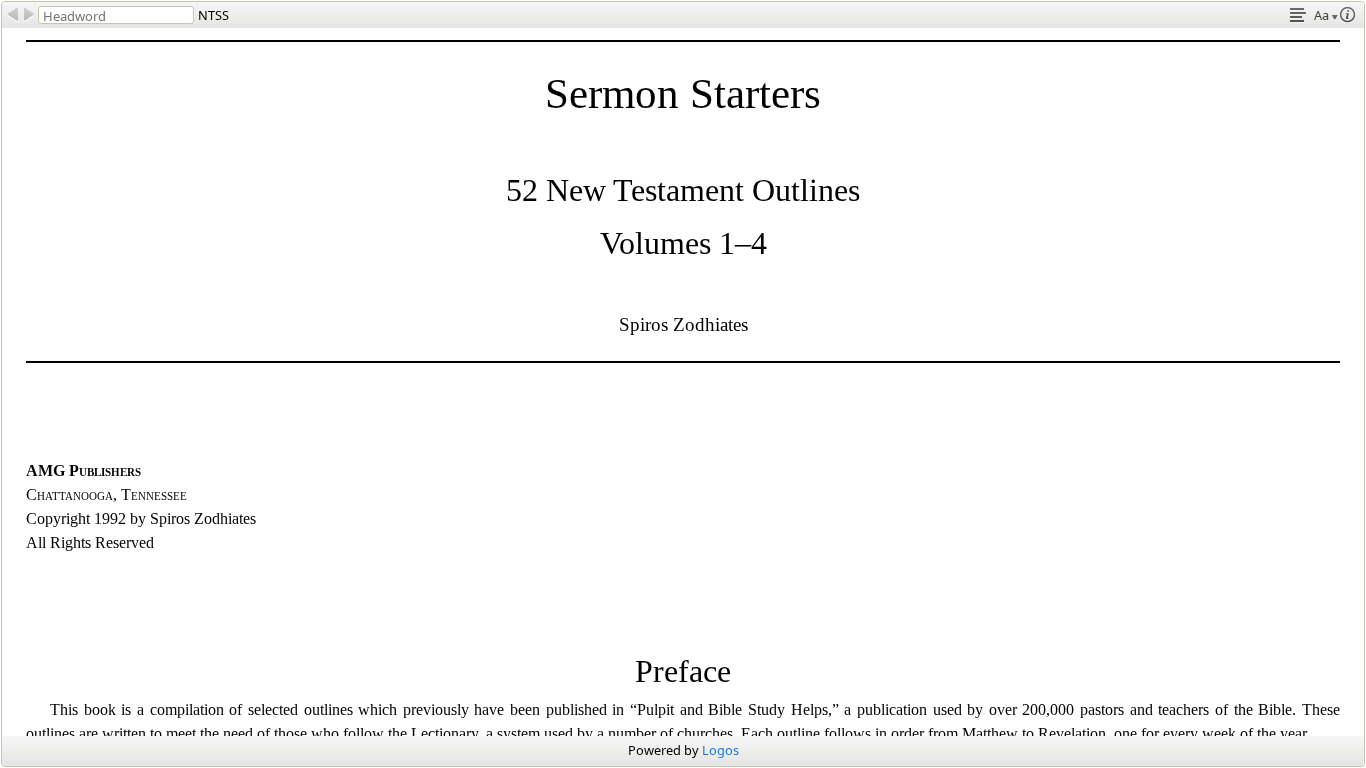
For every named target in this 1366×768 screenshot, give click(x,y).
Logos (720, 750)
